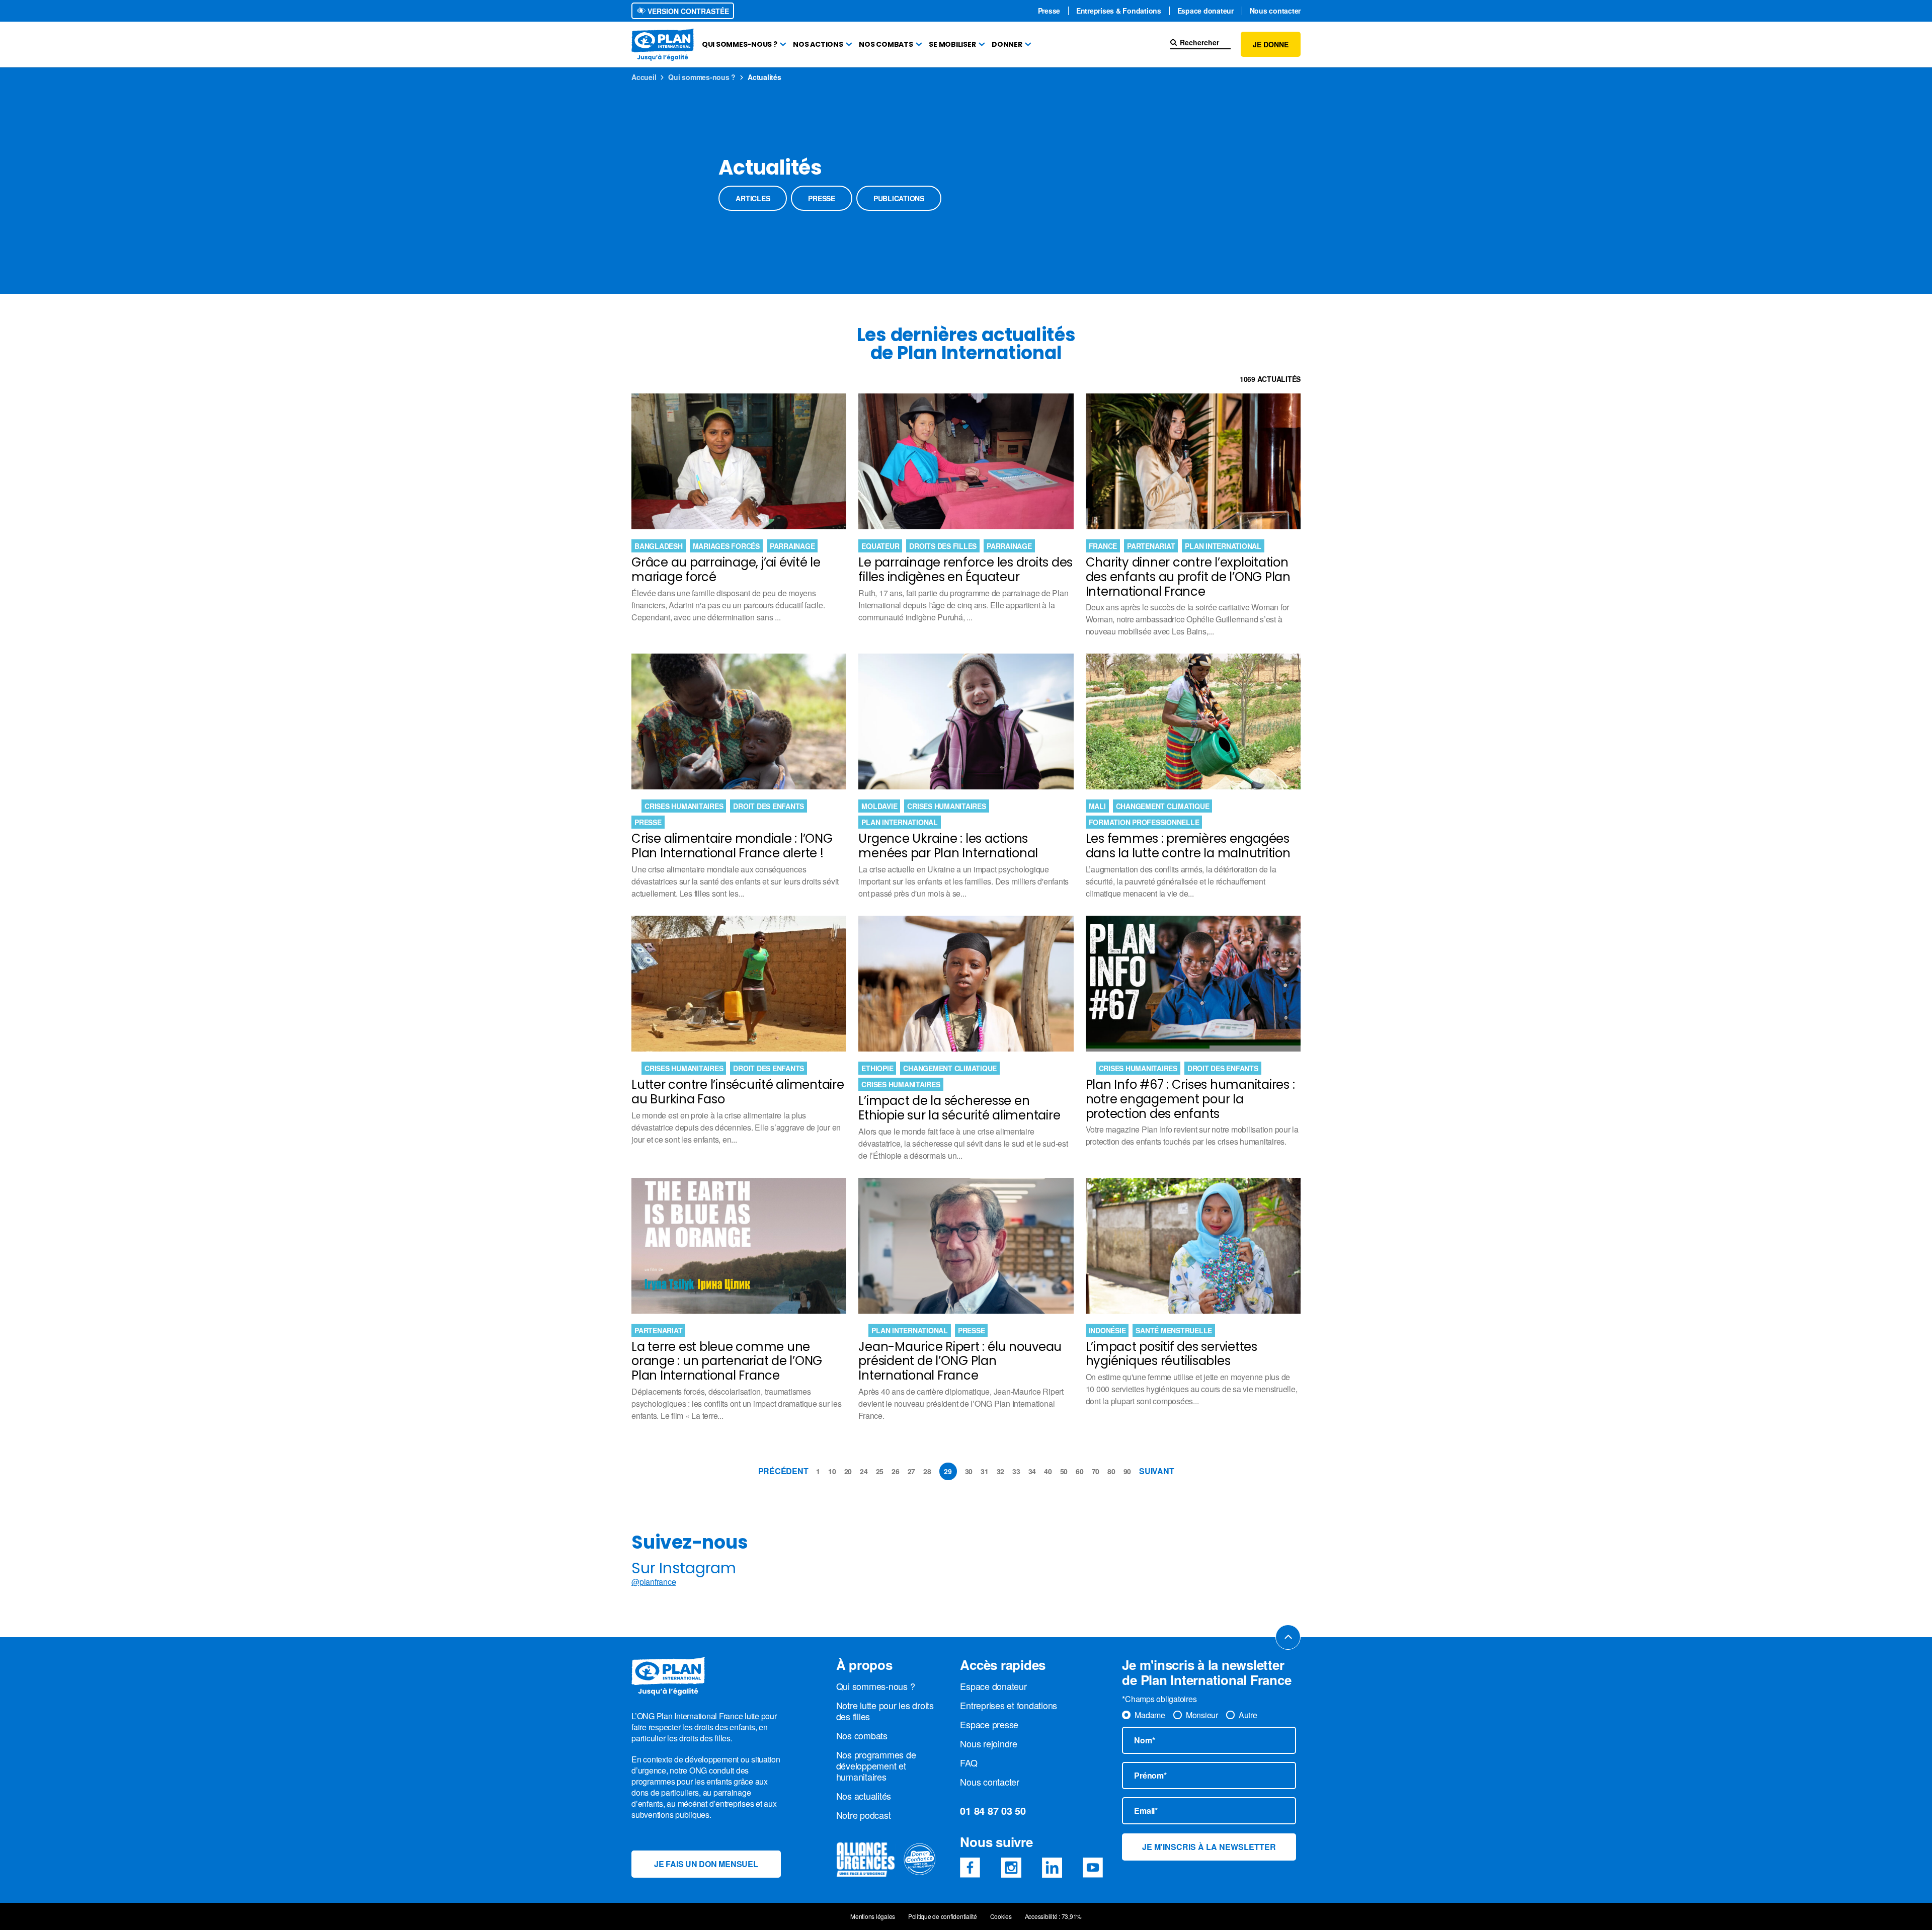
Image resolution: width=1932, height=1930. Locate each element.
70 (1096, 1471)
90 (1128, 1471)
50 (1064, 1471)
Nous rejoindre (989, 1743)
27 (912, 1471)
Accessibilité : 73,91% (1054, 1916)
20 (848, 1471)
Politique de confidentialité (943, 1916)
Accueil (644, 77)
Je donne (1271, 44)
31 (985, 1471)
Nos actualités (864, 1796)
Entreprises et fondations (1009, 1705)
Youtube (1093, 1868)
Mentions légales (873, 1916)
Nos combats (886, 44)
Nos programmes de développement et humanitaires (876, 1765)
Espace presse (989, 1724)
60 (1080, 1471)
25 (880, 1471)
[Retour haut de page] (1288, 1637)
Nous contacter (1275, 11)
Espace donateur (1205, 11)
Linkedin (1052, 1868)
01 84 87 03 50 (993, 1811)
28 (927, 1471)
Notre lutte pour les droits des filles (885, 1711)
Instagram (1011, 1868)
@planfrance (654, 1582)
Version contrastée (687, 11)
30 (969, 1471)
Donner (1007, 44)
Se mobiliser (952, 44)
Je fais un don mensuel (706, 1864)
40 (1048, 1471)
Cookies (1001, 1916)
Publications (899, 198)
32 (1001, 1471)
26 (896, 1471)
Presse (1049, 11)
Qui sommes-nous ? (740, 44)
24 (864, 1471)
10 (832, 1471)
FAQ (969, 1762)
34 (1032, 1471)
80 (1111, 1471)
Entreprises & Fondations (1119, 11)
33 (1016, 1471)
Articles (753, 198)
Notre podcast (864, 1815)
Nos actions (818, 44)
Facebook (970, 1868)
